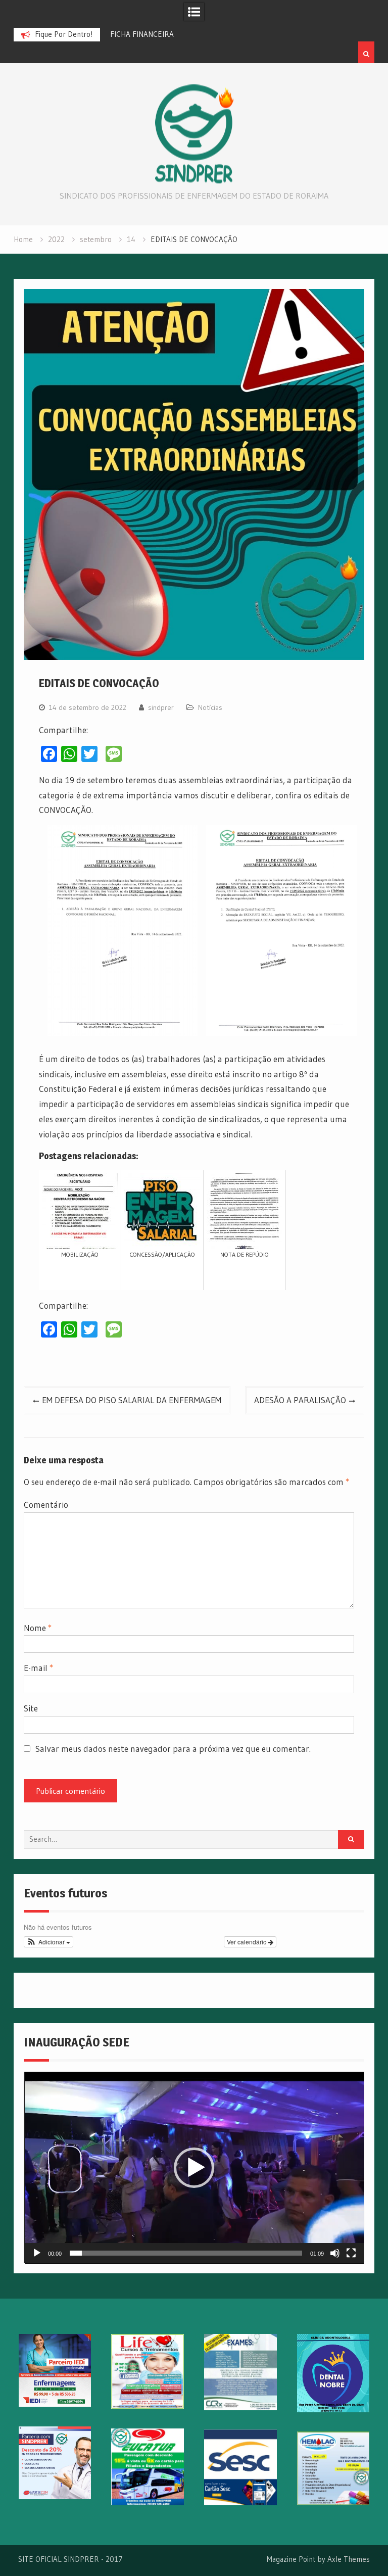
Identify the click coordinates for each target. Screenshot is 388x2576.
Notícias (210, 707)
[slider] (186, 2253)
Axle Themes (349, 2559)
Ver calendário (248, 1942)
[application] (194, 2168)
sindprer (161, 707)
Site (31, 1708)
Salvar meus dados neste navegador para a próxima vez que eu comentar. (173, 1749)
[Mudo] (335, 2253)
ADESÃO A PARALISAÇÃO (300, 1400)
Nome (38, 1628)
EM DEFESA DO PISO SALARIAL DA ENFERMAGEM (132, 1400)
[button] (49, 1942)
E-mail (38, 1668)
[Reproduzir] (37, 2253)
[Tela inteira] (351, 2253)
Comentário (46, 1505)
